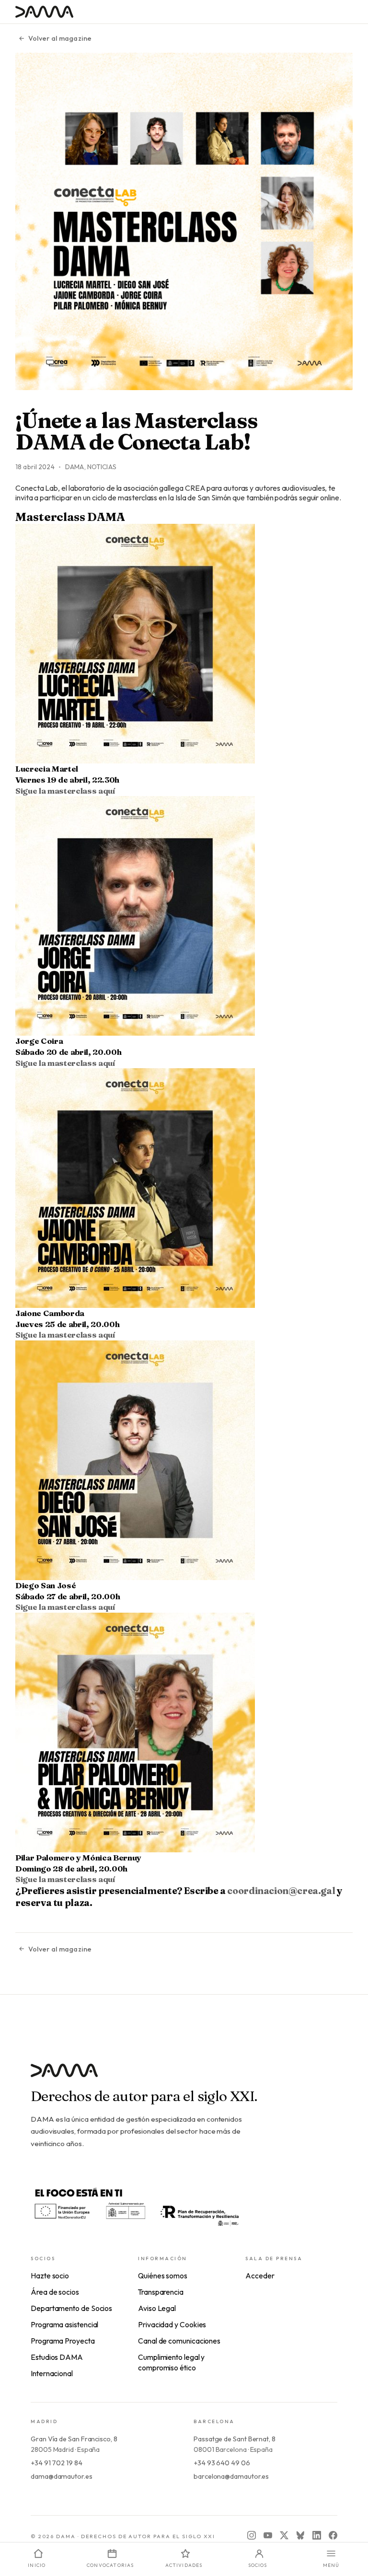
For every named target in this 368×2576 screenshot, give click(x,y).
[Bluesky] (300, 2535)
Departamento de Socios (71, 2308)
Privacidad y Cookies (172, 2324)
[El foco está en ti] (136, 2206)
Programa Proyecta (63, 2341)
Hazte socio (50, 2276)
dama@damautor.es (62, 2476)
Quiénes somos (163, 2276)
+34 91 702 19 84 (57, 2463)
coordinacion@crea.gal (281, 1891)
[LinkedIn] (317, 2535)
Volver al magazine (60, 38)
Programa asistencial (64, 2324)
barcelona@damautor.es (231, 2476)
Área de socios (55, 2292)
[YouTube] (268, 2535)
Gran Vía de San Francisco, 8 (74, 2439)
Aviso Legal (157, 2308)
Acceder (260, 2276)
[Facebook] (333, 2535)
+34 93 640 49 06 (222, 2463)
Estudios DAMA (57, 2357)
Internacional (52, 2373)
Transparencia (161, 2292)
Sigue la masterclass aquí (65, 791)
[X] (284, 2535)
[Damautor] (184, 2076)
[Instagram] (252, 2535)
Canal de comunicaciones (179, 2341)
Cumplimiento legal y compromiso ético (171, 2362)
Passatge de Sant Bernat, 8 (235, 2439)
